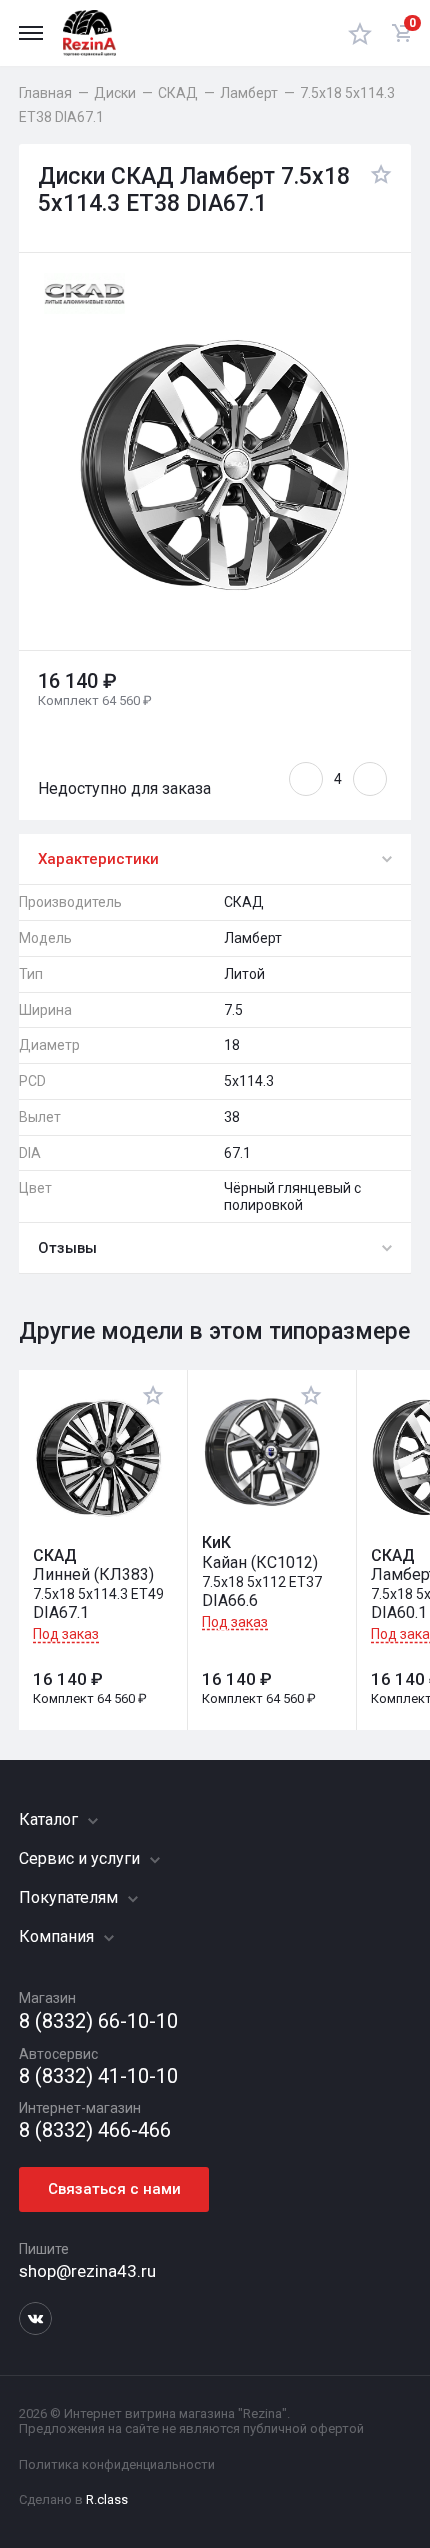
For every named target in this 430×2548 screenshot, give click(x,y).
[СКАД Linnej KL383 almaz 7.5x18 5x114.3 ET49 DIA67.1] (98, 1458)
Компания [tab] (58, 1936)
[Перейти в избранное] (360, 33)
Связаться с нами (114, 2189)
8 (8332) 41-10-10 (98, 2076)
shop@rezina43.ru (87, 2271)
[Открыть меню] (31, 33)
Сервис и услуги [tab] (81, 1858)
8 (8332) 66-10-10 (98, 2021)
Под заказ (66, 1634)
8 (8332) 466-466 (95, 2130)
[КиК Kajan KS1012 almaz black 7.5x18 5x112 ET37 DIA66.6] (262, 1452)
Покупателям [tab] (70, 1897)
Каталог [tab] (50, 1819)
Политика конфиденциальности (117, 2464)
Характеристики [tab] (98, 859)
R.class (107, 2499)
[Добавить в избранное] (376, 191)
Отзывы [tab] (67, 1248)
